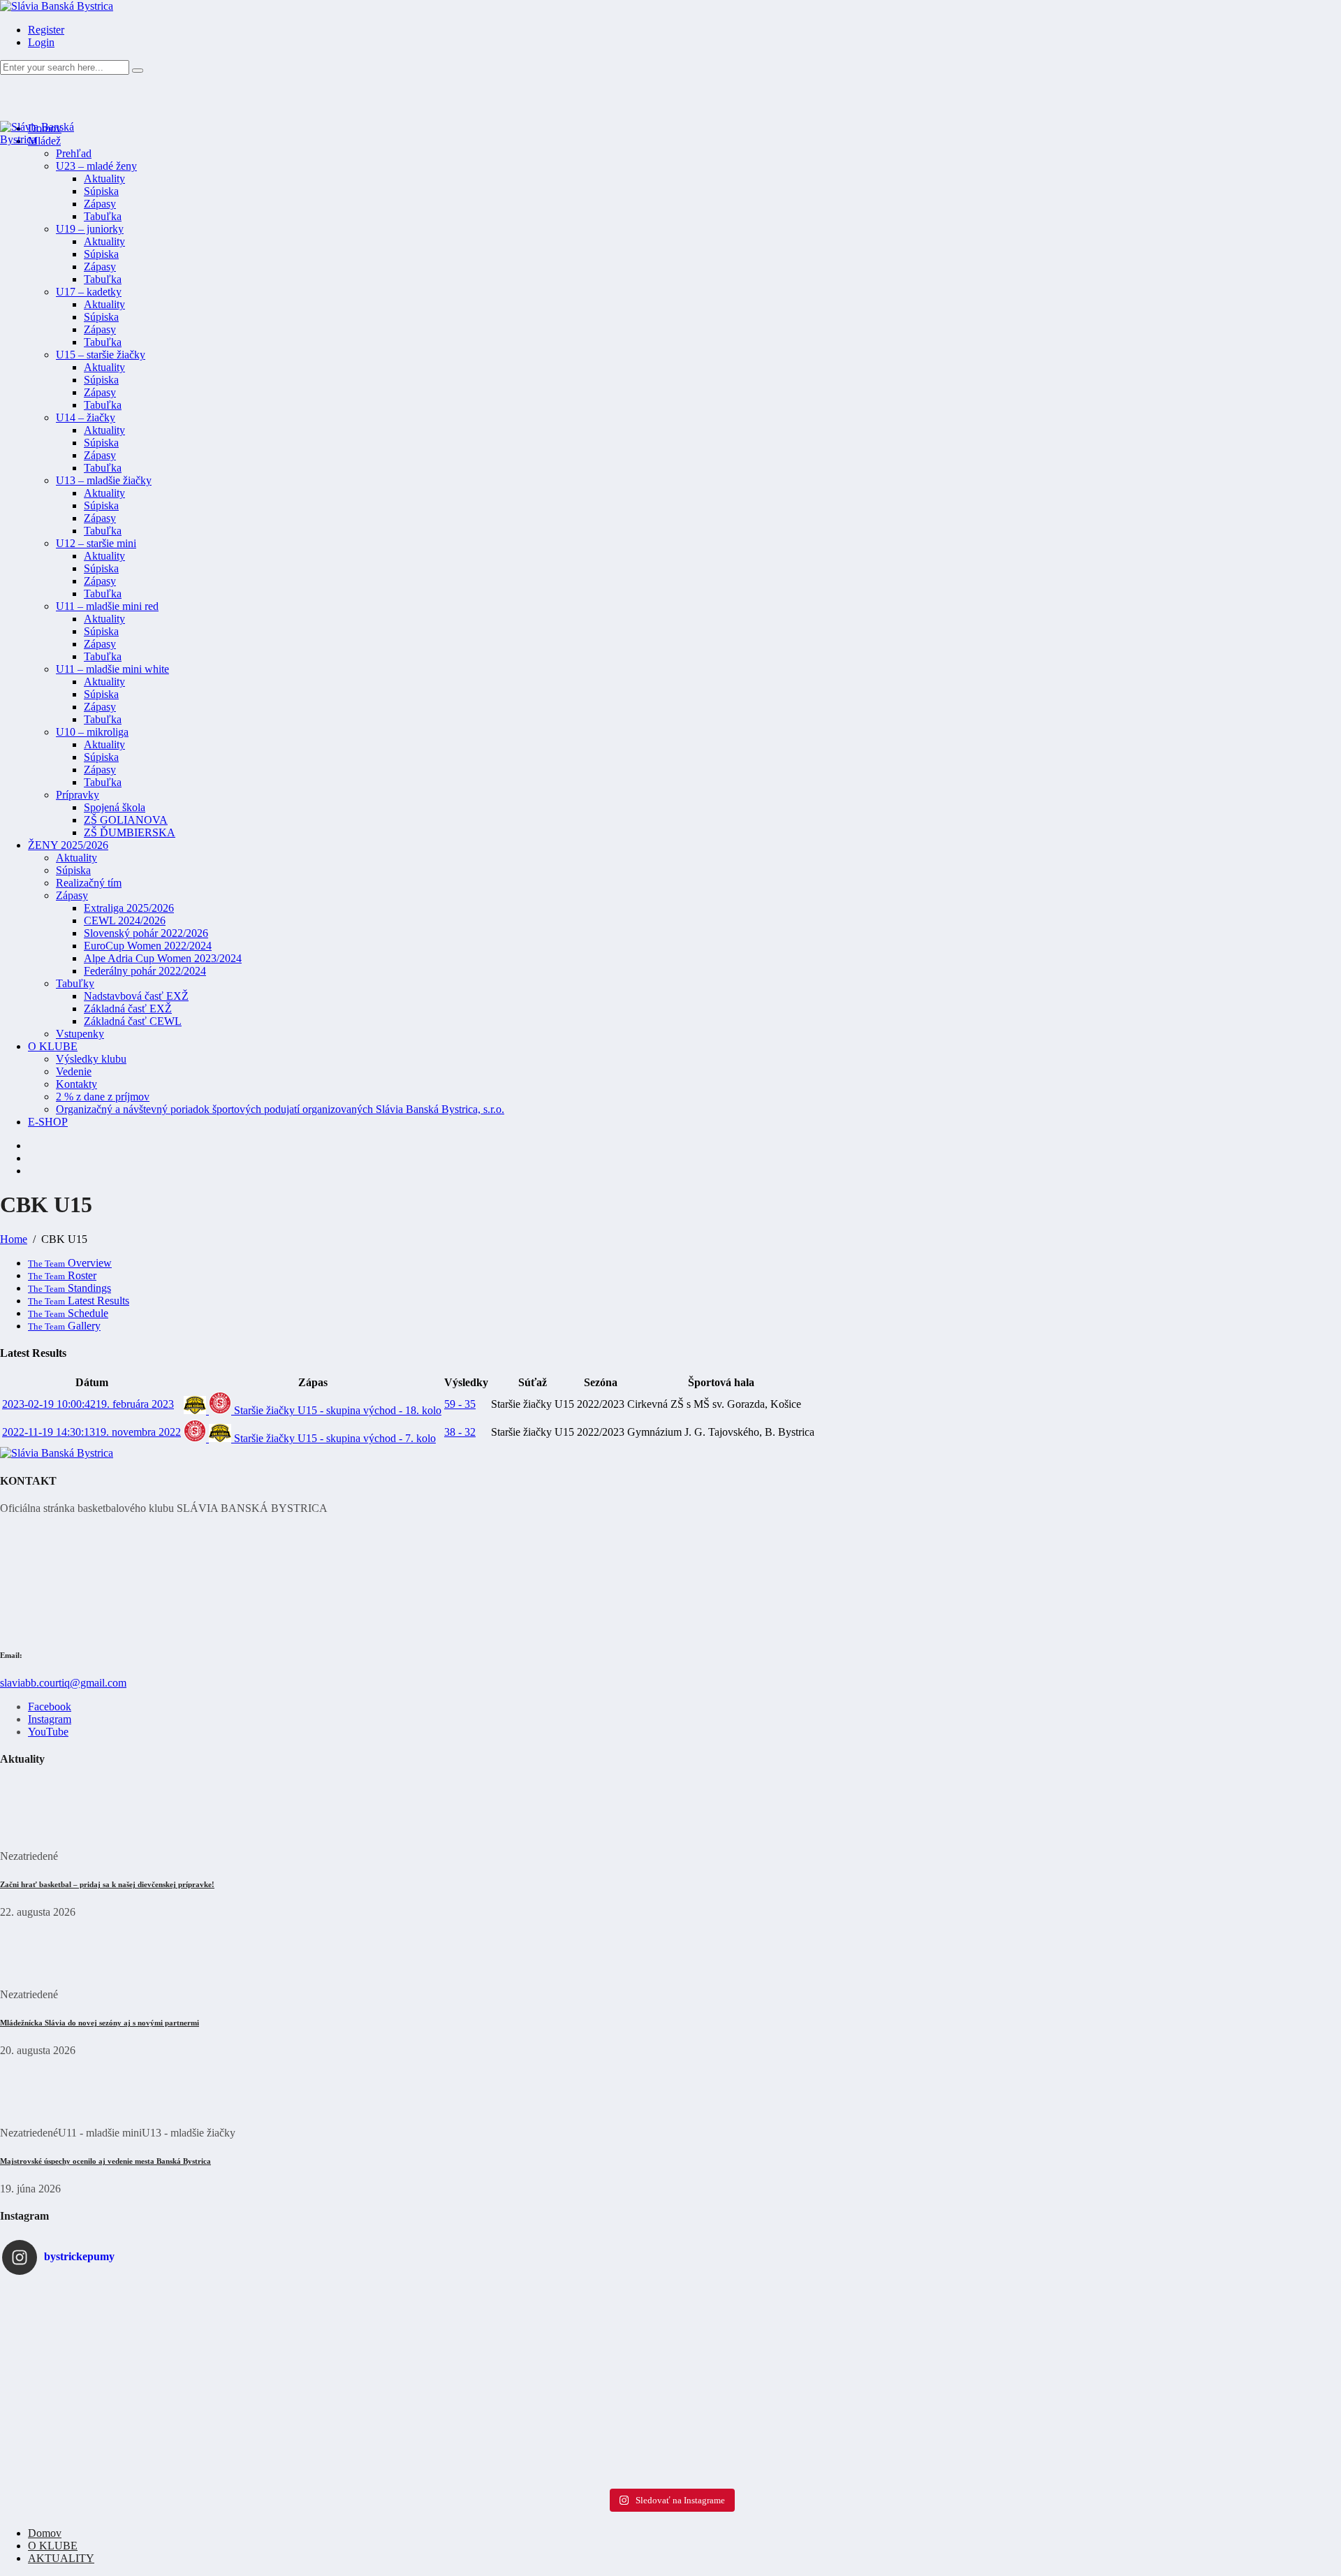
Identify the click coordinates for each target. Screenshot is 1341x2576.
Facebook (50, 1707)
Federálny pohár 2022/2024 (145, 971)
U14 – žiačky (86, 417)
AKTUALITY (61, 2558)
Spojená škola (115, 807)
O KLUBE (53, 1046)
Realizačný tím (89, 883)
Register (46, 30)
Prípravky (78, 795)
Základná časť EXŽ (128, 1009)
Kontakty (76, 1084)
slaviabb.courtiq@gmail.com (63, 1683)
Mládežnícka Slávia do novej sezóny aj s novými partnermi (100, 2023)
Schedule (68, 1313)
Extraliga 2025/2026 (129, 908)
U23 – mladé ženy (96, 166)
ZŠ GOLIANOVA (126, 820)
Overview (70, 1263)
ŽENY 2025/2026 (68, 845)
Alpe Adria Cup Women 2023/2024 (163, 958)
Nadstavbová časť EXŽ (136, 996)
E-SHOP (48, 1122)
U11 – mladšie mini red (107, 606)
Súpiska (101, 191)
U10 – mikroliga (92, 732)
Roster (62, 1275)
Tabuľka (103, 216)
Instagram (50, 1719)
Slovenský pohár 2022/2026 (146, 933)
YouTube (48, 1732)
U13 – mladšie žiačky (104, 480)
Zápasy (100, 204)
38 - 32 (460, 1432)
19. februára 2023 (88, 1404)
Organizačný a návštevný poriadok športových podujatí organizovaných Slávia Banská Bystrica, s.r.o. (280, 1109)
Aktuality (104, 179)
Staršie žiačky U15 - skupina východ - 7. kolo (334, 1438)
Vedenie (74, 1071)
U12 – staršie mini (96, 543)
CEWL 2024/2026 (125, 920)
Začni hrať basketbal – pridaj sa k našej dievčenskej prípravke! (107, 1884)
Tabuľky (75, 983)
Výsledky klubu (91, 1059)
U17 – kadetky (89, 292)
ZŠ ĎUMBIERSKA (130, 832)
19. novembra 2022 (91, 1432)
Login (41, 42)
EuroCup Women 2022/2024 (148, 946)
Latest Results (79, 1301)
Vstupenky (80, 1034)
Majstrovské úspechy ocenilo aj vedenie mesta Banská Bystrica (105, 2161)
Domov (45, 2533)
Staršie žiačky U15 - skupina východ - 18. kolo (336, 1410)
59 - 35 (460, 1404)
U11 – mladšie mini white (112, 669)
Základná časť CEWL (133, 1021)
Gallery (64, 1326)
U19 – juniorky (90, 229)
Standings (69, 1288)
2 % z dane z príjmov (103, 1097)
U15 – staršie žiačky (101, 355)
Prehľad (74, 153)
